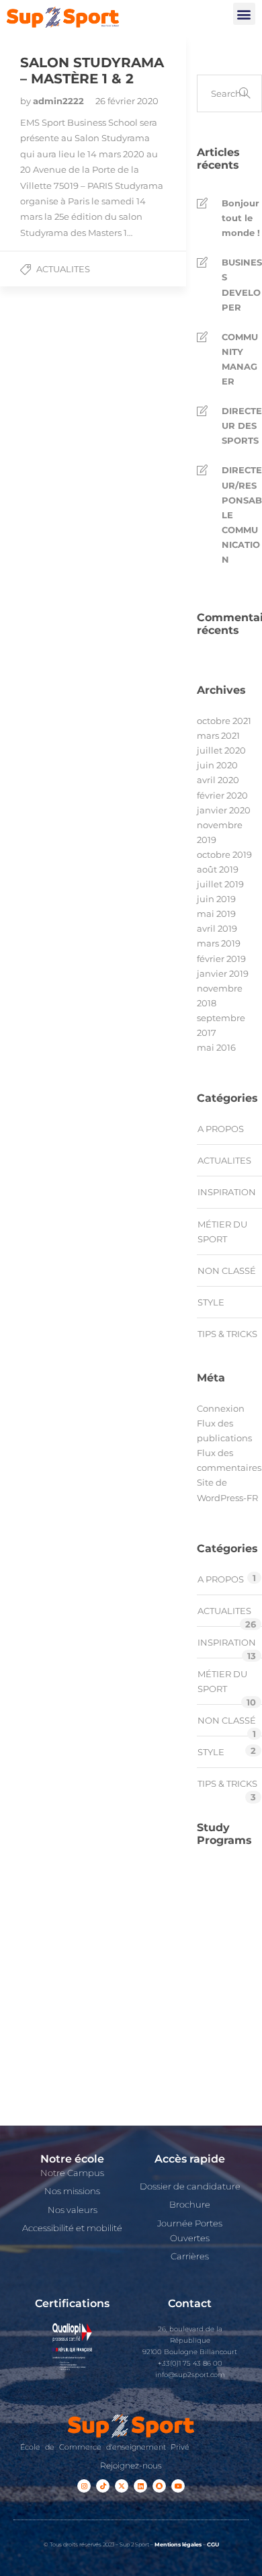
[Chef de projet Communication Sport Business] (212, 1959)
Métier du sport (222, 1232)
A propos (221, 1129)
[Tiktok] (103, 2486)
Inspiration (227, 1192)
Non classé (227, 1271)
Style (211, 1302)
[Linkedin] (140, 2486)
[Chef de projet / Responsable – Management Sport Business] (212, 1919)
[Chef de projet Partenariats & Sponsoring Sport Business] (212, 2000)
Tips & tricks (227, 1334)
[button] (244, 14)
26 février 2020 (127, 101)
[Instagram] (84, 2486)
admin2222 (60, 101)
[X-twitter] (122, 2486)
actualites (63, 269)
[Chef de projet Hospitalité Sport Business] (212, 1879)
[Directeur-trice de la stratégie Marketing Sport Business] (212, 2080)
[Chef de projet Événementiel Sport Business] (212, 2040)
